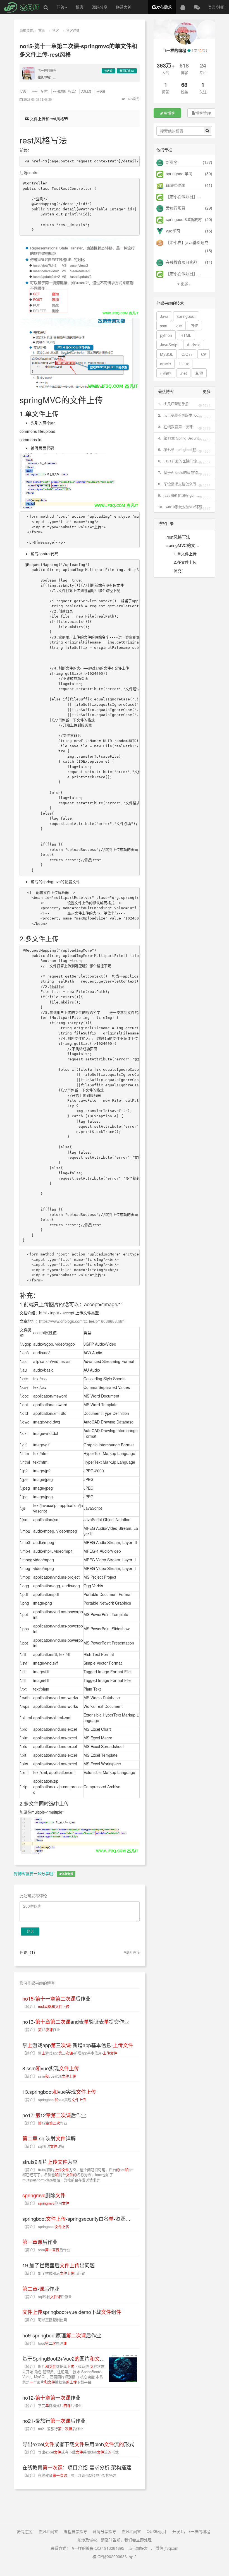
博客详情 (73, 30)
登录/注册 (216, 7)
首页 (42, 30)
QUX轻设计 (157, 2531)
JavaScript (169, 345)
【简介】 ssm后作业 (46, 2250)
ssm (35, 91)
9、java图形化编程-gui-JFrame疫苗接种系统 (177, 495)
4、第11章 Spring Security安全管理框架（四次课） (179, 438)
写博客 (169, 113)
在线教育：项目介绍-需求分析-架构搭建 (77, 2467)
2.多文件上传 (185, 562)
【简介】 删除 (46, 2203)
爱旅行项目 (175, 208)
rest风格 (101, 91)
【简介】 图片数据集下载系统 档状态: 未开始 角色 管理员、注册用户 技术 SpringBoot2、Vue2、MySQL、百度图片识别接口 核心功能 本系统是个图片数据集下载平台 (64, 2374)
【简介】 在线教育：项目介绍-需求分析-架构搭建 (69, 2475)
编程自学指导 (75, 2531)
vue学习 (172, 231)
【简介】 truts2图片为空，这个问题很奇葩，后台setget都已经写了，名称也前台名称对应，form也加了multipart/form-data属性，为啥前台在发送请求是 (78, 2175)
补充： (180, 570)
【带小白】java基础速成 (187, 242)
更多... (186, 284)
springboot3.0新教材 (183, 219)
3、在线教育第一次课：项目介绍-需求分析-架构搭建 (179, 427)
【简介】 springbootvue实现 (54, 2100)
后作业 (40, 2242)
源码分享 (100, 7)
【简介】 (46, 2006)
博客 (80, 7)
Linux (184, 364)
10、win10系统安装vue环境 (180, 507)
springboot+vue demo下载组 (72, 2312)
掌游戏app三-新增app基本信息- (78, 2045)
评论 (30, 1931)
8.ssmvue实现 (51, 2068)
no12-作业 (51, 2397)
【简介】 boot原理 (45, 2343)
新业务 (171, 162)
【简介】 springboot (46, 2226)
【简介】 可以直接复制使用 (45, 2320)
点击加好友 (138, 2548)
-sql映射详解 (49, 2138)
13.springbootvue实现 (59, 2092)
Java (164, 316)
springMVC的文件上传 (179, 546)
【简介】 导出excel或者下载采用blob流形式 (71, 2452)
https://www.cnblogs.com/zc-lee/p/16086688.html (82, 1321)
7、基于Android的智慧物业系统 (180, 472)
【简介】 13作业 (41, 2029)
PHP (194, 326)
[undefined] (80, 276)
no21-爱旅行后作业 (54, 2421)
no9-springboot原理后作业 (62, 2335)
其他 (199, 373)
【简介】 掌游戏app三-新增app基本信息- (70, 2053)
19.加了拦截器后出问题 (59, 2265)
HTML (186, 335)
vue (179, 326)
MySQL (167, 354)
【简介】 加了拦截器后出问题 (54, 2273)
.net (183, 373)
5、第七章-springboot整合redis (179, 450)
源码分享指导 (104, 2531)
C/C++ (187, 354)
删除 (44, 2195)
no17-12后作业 (54, 2115)
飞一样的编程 (47, 70)
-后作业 (56, 1998)
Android (194, 345)
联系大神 (124, 7)
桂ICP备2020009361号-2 (115, 2556)
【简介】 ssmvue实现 (49, 2076)
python (166, 335)
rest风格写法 (178, 537)
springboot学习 (179, 174)
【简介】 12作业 (45, 2123)
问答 (61, 7)
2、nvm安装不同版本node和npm (179, 415)
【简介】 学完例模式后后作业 (52, 2405)
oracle (165, 364)
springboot (186, 316)
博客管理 (203, 113)
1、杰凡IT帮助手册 (173, 404)
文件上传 (86, 91)
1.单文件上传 (185, 554)
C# (204, 354)
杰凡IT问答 (48, 2531)
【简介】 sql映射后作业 (47, 2297)
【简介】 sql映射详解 (43, 2146)
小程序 (166, 373)
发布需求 (164, 7)
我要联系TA (127, 71)
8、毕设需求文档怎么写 (177, 484)
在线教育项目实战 (181, 262)
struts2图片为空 (50, 2162)
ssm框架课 (59, 91)
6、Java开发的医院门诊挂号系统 (179, 461)
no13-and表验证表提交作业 (76, 2022)
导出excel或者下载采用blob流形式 (78, 2444)
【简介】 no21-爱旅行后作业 (53, 2429)
